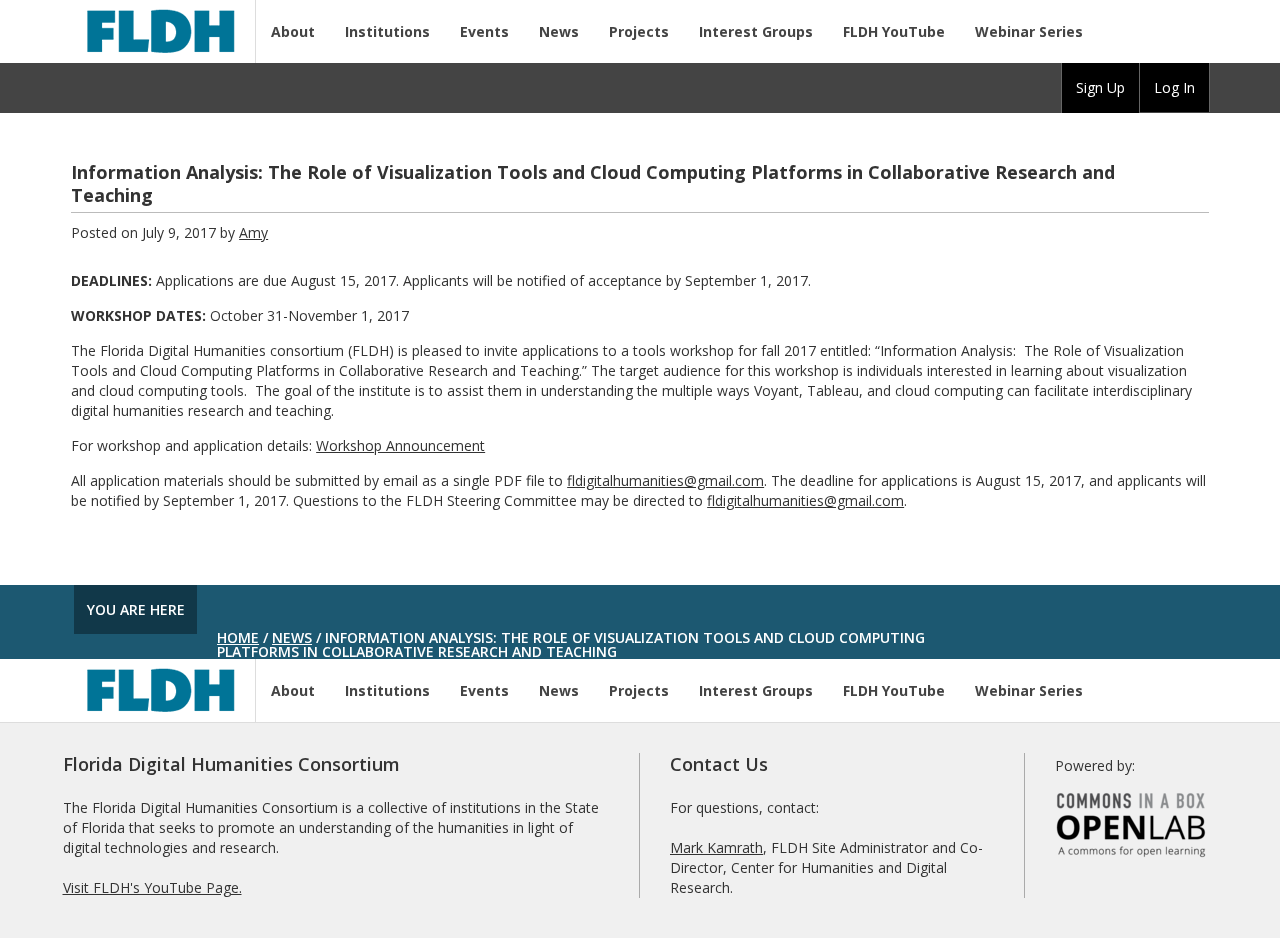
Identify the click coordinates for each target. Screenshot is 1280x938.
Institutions (387, 31)
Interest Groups (756, 31)
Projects (639, 31)
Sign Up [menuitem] (1100, 87)
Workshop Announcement (400, 445)
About (293, 31)
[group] (1100, 88)
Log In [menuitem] (1174, 87)
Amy (253, 232)
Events (484, 31)
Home (238, 637)
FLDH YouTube (894, 31)
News (559, 31)
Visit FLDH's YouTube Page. (152, 887)
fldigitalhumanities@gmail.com (665, 480)
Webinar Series (1029, 31)
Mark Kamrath (716, 847)
